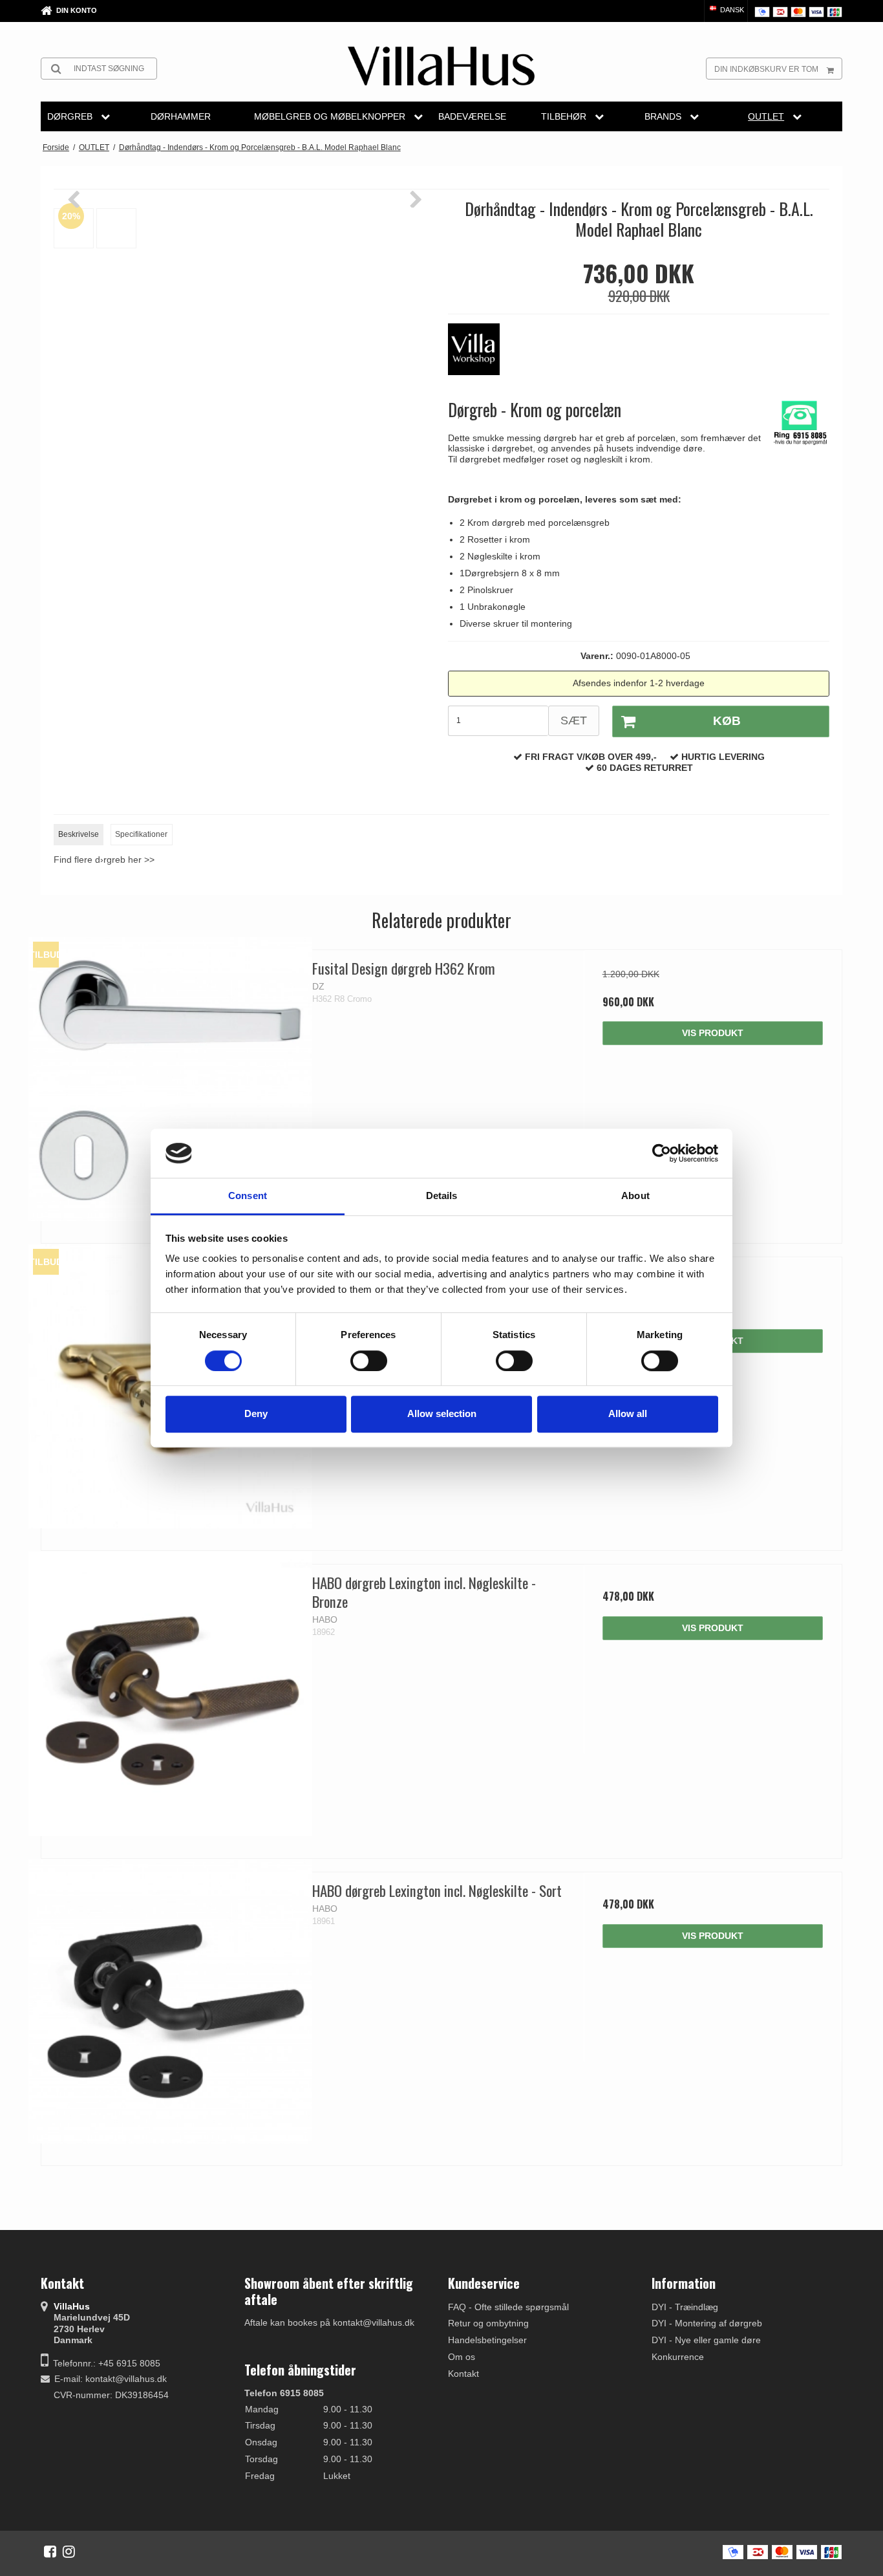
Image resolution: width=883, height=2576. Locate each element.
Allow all (628, 1413)
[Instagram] (69, 2551)
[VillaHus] (441, 66)
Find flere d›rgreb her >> (104, 860)
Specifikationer (141, 834)
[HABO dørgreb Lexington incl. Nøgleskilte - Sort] (170, 2001)
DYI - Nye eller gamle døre (706, 2340)
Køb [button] (727, 721)
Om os (462, 2357)
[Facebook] (50, 2551)
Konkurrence (678, 2357)
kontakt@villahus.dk (126, 2379)
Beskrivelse (79, 834)
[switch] (369, 1361)
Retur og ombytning (488, 2323)
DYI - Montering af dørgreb (707, 2323)
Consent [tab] (248, 1196)
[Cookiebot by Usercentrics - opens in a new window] (662, 1153)
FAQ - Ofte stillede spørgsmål (508, 2307)
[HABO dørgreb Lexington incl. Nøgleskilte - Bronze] (170, 1694)
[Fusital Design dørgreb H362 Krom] (170, 1079)
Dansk (731, 10)
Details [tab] (442, 1196)
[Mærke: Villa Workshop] (480, 356)
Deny (256, 1413)
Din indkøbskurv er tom (766, 69)
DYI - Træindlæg (685, 2307)
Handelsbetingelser (487, 2340)
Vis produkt (713, 1033)
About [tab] (635, 1196)
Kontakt (463, 2374)
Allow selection (442, 1413)
